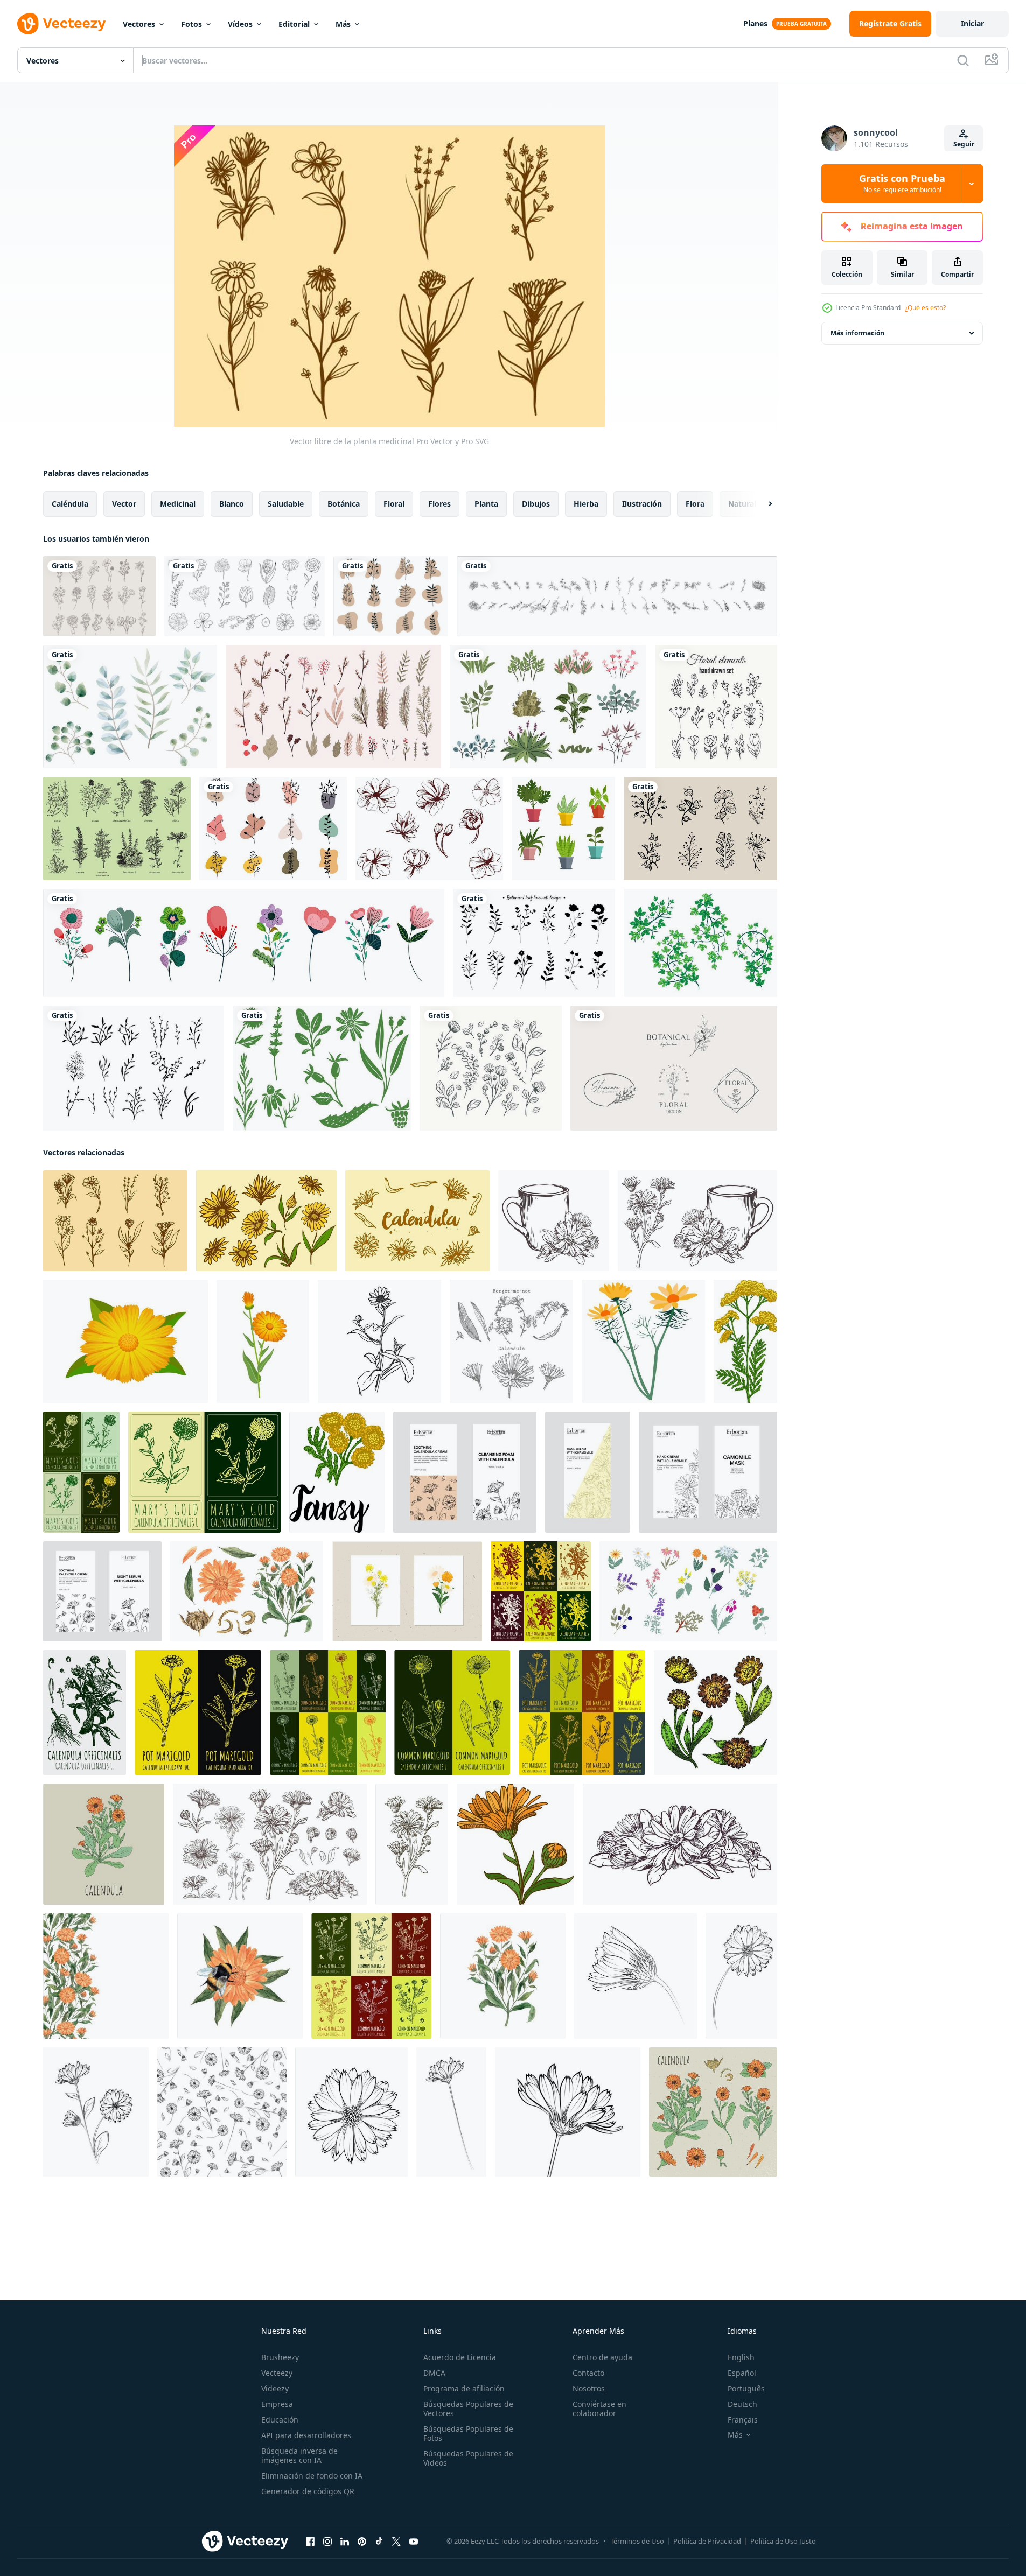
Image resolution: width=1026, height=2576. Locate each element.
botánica (344, 504)
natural (742, 504)
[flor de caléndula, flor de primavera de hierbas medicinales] (643, 1341)
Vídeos (240, 24)
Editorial (294, 24)
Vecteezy (277, 2373)
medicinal (178, 504)
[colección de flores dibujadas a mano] (491, 1068)
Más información (857, 333)
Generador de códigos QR (308, 2491)
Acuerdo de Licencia (460, 2357)
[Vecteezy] (61, 24)
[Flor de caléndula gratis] (266, 1221)
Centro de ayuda (602, 2357)
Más (343, 24)
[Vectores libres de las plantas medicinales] (322, 1068)
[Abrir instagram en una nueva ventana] (327, 2542)
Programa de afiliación (464, 2388)
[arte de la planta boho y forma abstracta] (391, 596)
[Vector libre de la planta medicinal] (115, 1221)
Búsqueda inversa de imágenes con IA (299, 2455)
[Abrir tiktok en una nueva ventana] (379, 2542)
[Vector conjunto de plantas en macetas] (563, 829)
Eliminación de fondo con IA (312, 2476)
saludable (286, 504)
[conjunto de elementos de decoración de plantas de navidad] (333, 707)
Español (742, 2373)
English (741, 2357)
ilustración (642, 504)
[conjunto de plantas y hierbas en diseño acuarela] (130, 707)
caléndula (70, 504)
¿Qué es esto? (925, 308)
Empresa (277, 2404)
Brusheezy (280, 2357)
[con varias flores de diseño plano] (244, 943)
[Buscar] (963, 60)
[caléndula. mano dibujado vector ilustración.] (636, 1976)
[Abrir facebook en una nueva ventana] (310, 2542)
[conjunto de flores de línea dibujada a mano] (245, 596)
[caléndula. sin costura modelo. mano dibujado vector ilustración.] (222, 2112)
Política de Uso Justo (783, 2541)
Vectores (139, 24)
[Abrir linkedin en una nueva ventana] (345, 2542)
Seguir (964, 144)
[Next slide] (761, 504)
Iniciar (972, 23)
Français (743, 2420)
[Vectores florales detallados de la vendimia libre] (429, 829)
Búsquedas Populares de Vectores (468, 2409)
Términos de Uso (637, 2541)
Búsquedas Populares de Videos (468, 2458)
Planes (755, 23)
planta (486, 504)
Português (746, 2388)
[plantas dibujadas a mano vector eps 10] (617, 596)
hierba (586, 504)
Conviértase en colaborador (599, 2409)
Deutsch (742, 2404)
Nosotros (589, 2388)
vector (124, 504)
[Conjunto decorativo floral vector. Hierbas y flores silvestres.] (716, 707)
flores (439, 504)
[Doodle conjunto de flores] (99, 596)
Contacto (588, 2373)
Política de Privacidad (707, 2541)
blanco (232, 504)
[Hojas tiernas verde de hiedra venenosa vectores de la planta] (700, 943)
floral (394, 504)
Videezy (275, 2388)
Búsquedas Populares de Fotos (468, 2433)
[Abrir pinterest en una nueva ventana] (362, 2542)
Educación (280, 2420)
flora (695, 504)
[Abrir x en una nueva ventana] (396, 2542)
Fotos (191, 24)
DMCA (434, 2373)
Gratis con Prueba (902, 184)
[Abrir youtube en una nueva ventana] (414, 2542)
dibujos (536, 504)
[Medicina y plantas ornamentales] (117, 829)
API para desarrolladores (306, 2435)
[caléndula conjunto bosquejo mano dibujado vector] (716, 1712)
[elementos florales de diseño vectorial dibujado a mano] (700, 829)
